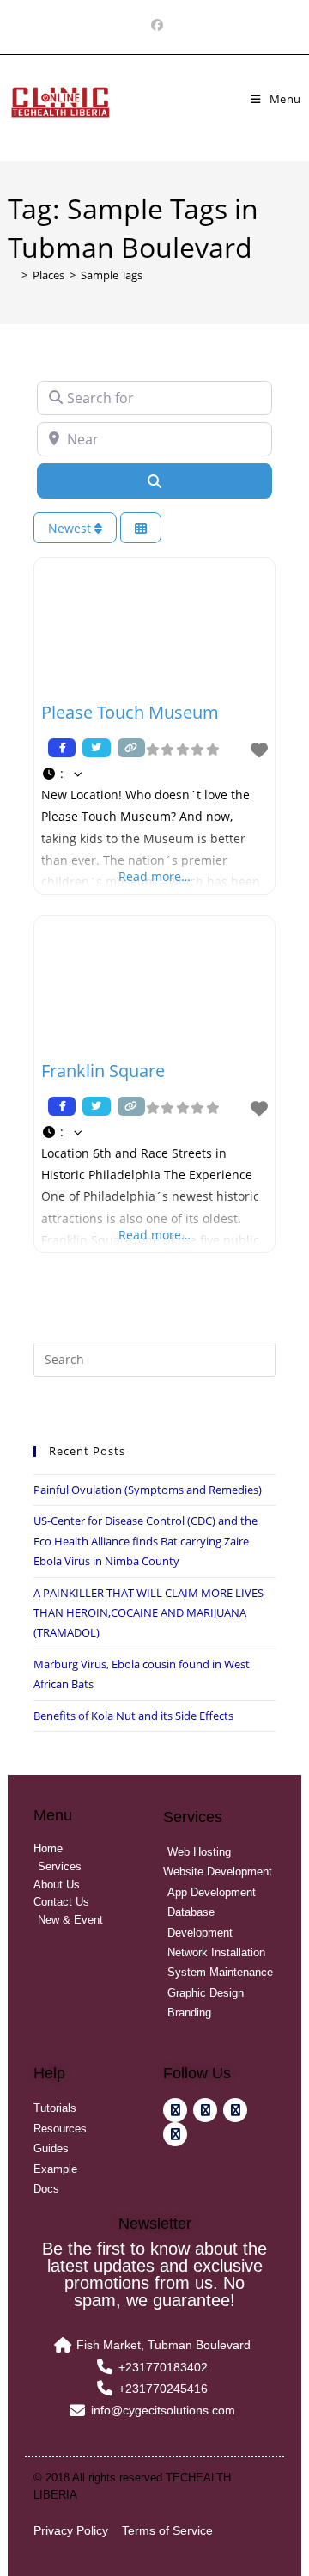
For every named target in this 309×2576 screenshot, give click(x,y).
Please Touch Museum (130, 712)
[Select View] (141, 528)
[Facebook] (154, 25)
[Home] (12, 275)
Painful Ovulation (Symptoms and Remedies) (148, 1490)
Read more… (154, 876)
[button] (154, 773)
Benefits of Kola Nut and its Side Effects (133, 1716)
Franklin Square (103, 1071)
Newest (71, 528)
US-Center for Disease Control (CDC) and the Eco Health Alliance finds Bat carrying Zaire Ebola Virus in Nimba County (145, 1541)
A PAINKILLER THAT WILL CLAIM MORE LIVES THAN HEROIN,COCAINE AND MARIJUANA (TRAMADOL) (148, 1613)
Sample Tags (112, 275)
